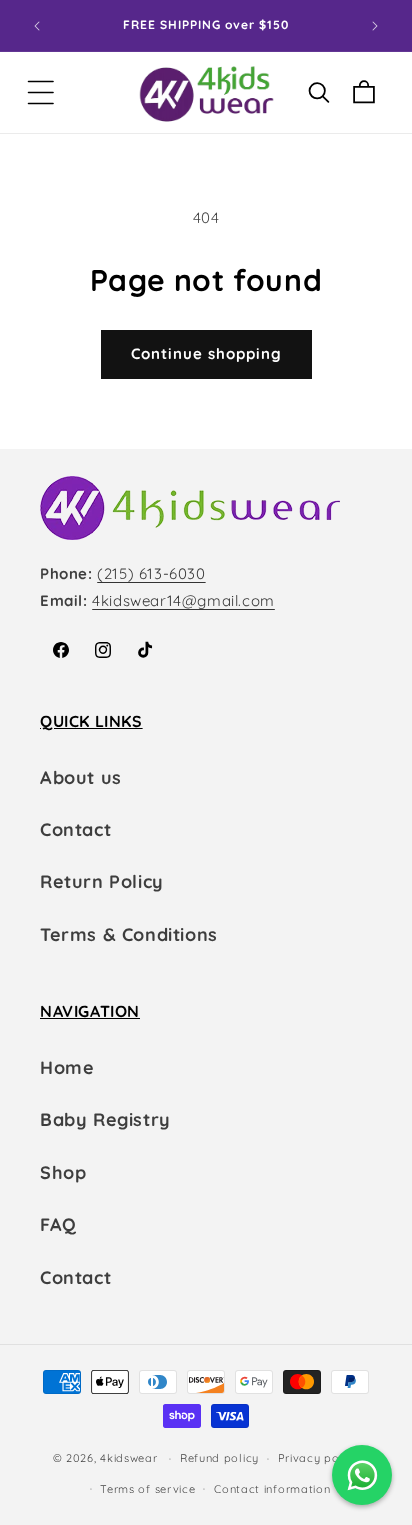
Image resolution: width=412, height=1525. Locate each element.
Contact (75, 829)
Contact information (272, 1489)
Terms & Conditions (129, 934)
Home (67, 1067)
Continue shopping (206, 353)
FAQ (58, 1224)
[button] (40, 92)
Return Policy (102, 881)
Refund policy (219, 1458)
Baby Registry (105, 1119)
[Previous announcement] (37, 26)
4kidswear (128, 1458)
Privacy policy (319, 1458)
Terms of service (147, 1489)
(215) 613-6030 (151, 573)
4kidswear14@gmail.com (183, 600)
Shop (63, 1172)
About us (81, 777)
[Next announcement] (375, 26)
